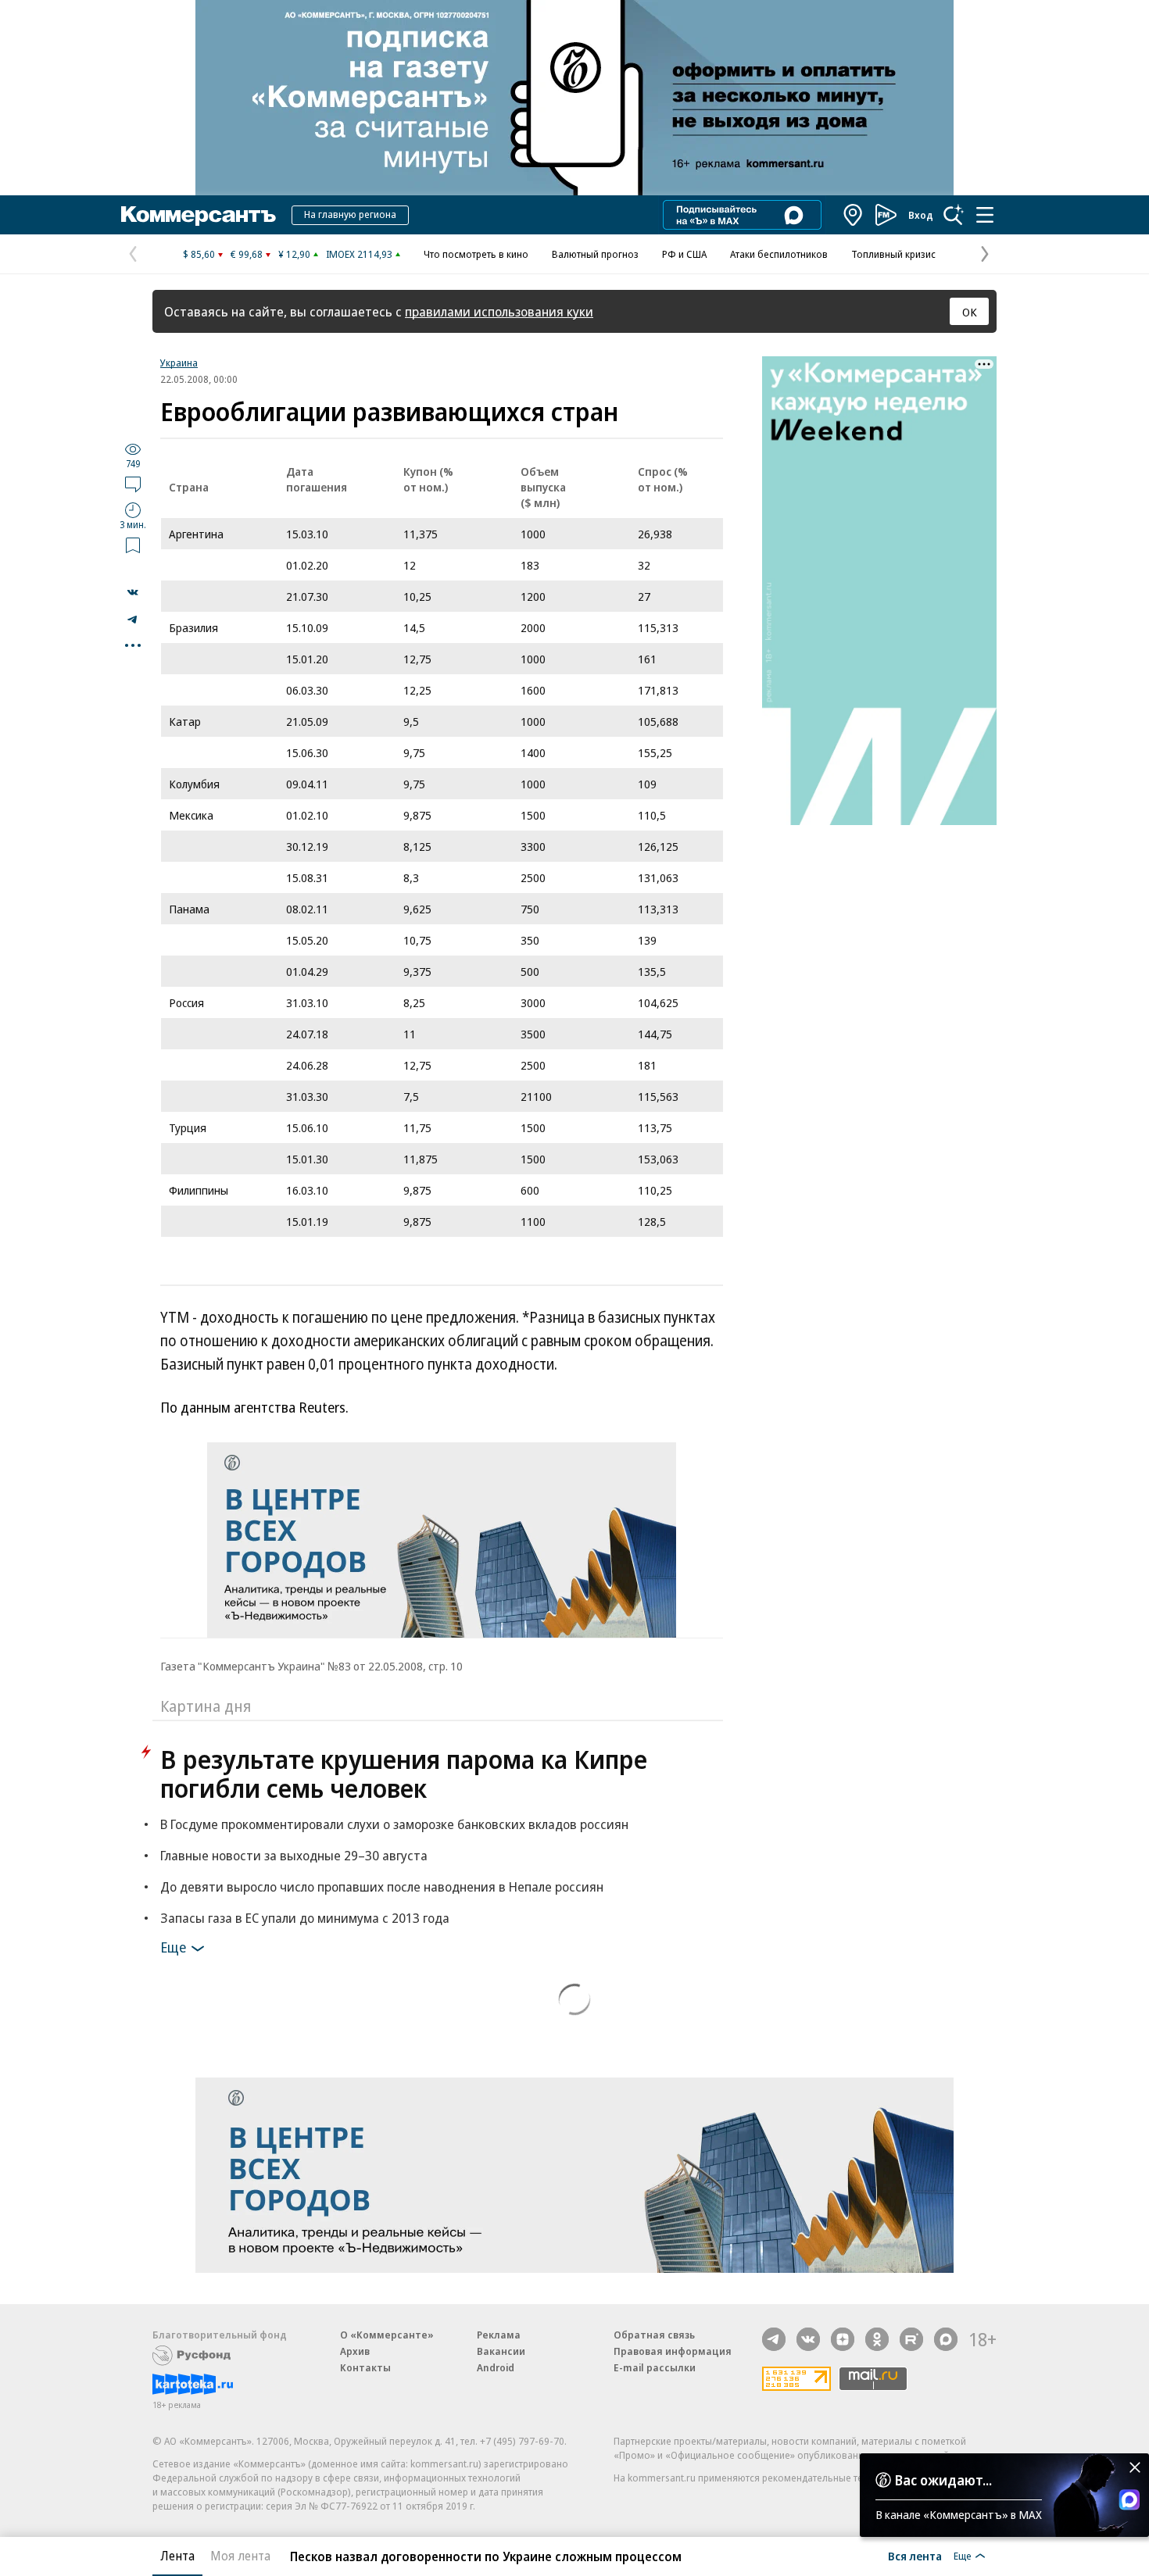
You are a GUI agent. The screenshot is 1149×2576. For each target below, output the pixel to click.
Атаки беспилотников (779, 254)
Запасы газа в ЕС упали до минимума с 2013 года (305, 1918)
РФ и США (684, 254)
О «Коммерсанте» (387, 2335)
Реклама (499, 2335)
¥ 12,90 (294, 254)
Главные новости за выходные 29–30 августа (294, 1855)
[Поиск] (954, 215)
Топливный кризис (893, 254)
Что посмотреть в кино (476, 254)
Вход (921, 215)
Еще (173, 1947)
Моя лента (240, 2556)
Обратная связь (654, 2335)
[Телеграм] (774, 2339)
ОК (970, 312)
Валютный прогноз (595, 254)
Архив (355, 2351)
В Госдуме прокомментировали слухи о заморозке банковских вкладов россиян (394, 1824)
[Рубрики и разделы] (985, 215)
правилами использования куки (499, 311)
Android (496, 2367)
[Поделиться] (133, 592)
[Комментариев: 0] (133, 484)
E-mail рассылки (655, 2367)
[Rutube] (911, 2339)
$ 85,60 (199, 254)
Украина (179, 363)
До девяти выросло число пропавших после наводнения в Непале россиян (382, 1886)
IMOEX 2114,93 (359, 254)
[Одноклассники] (877, 2339)
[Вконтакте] (808, 2339)
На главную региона (350, 214)
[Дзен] (843, 2339)
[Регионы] (854, 215)
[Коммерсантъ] (199, 215)
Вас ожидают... (943, 2480)
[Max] (946, 2339)
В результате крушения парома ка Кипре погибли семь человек (404, 1774)
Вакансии (501, 2351)
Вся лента (915, 2556)
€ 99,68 (247, 254)
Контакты (365, 2367)
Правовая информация (673, 2351)
